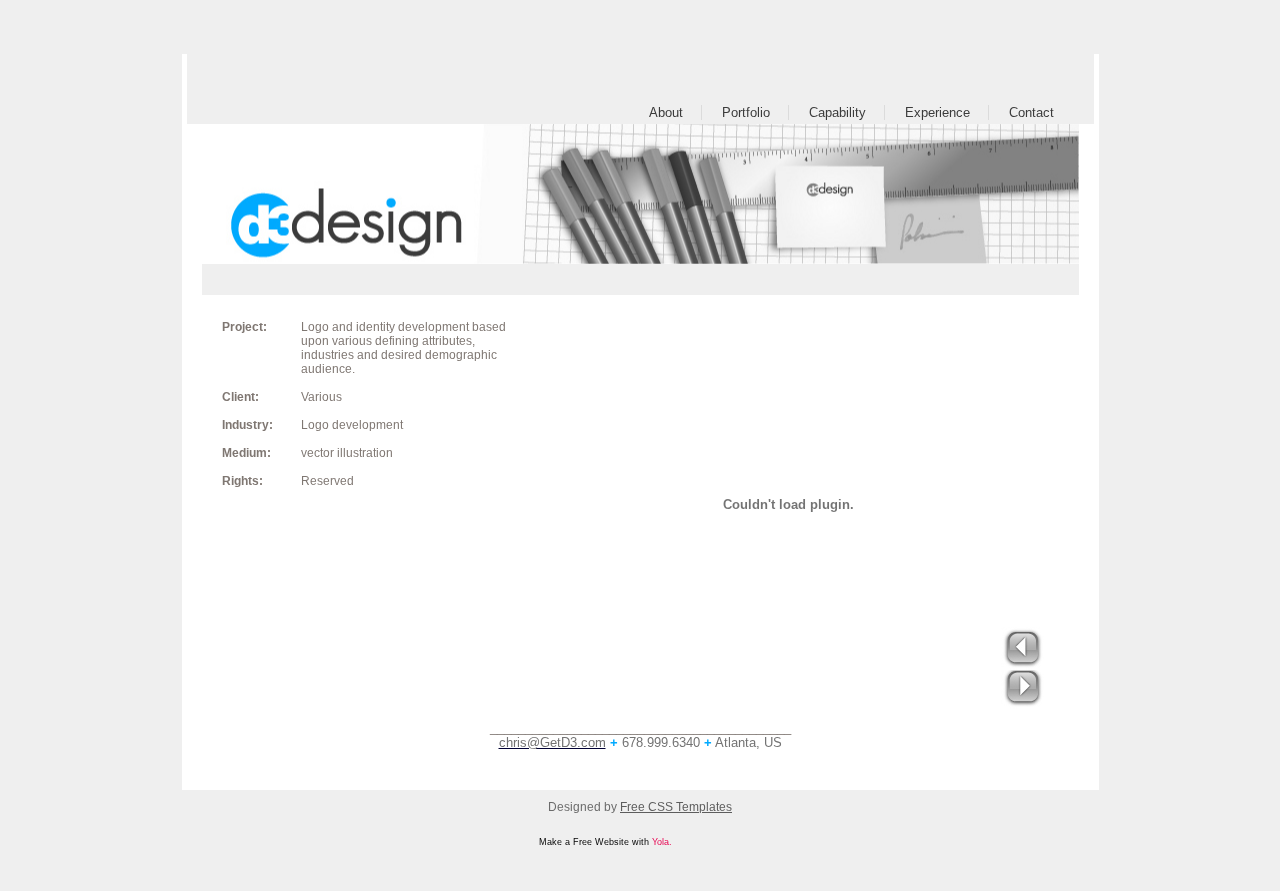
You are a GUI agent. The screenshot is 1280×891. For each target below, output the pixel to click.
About (666, 112)
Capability (837, 112)
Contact (1031, 112)
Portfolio (746, 112)
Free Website (601, 842)
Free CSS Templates (676, 807)
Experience (937, 112)
